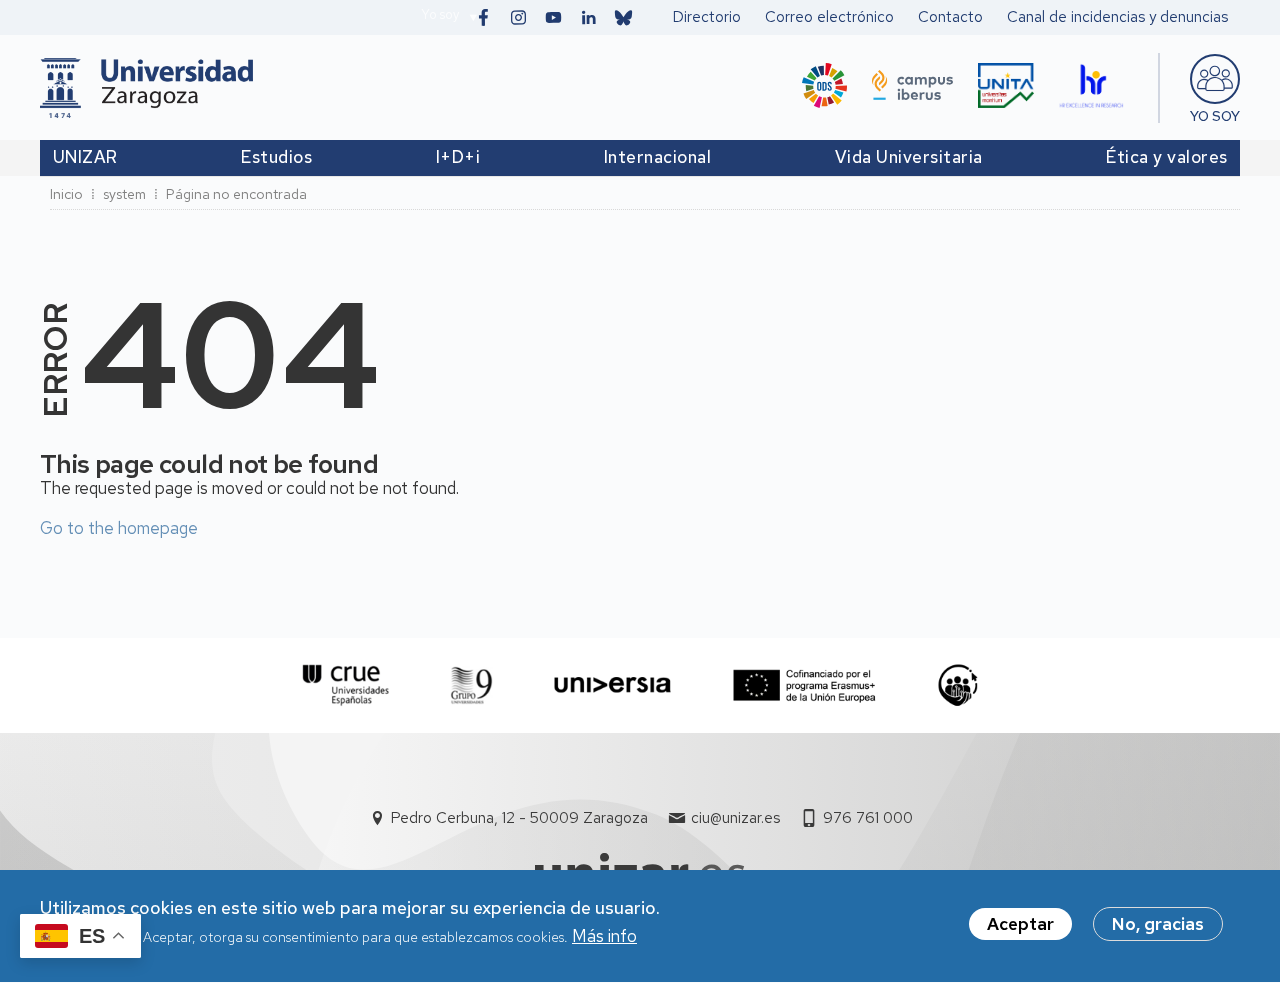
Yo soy (440, 14)
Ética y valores (1167, 157)
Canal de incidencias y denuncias (1117, 17)
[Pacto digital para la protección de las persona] (957, 685)
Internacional (658, 157)
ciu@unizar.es (735, 818)
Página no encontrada (236, 194)
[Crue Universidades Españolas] (346, 685)
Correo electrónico (829, 17)
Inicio (66, 194)
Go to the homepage (119, 528)
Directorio (707, 17)
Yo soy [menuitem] (1215, 116)
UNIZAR (85, 157)
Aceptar (1020, 924)
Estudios (276, 157)
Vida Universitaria (909, 157)
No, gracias (1158, 924)
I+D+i (458, 157)
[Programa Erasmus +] (804, 685)
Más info (604, 937)
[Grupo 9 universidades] (471, 685)
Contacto (950, 17)
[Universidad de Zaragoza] (146, 88)
